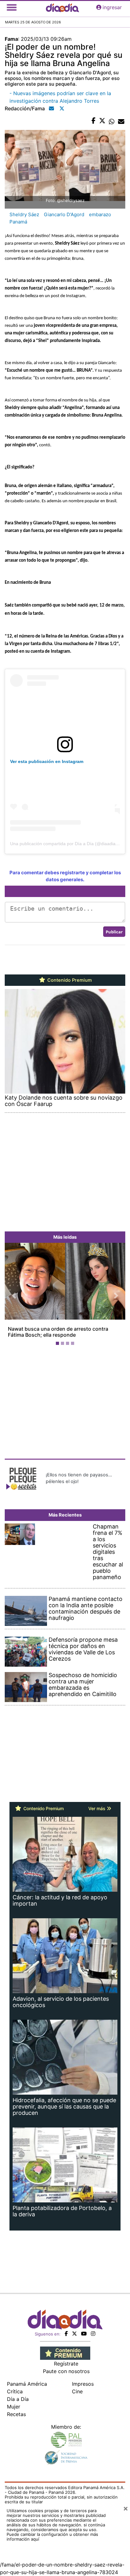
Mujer (14, 2407)
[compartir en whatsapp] (112, 121)
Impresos (83, 2384)
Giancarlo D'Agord (64, 214)
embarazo (100, 214)
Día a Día (18, 2399)
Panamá (18, 222)
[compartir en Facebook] (94, 121)
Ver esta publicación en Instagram (47, 761)
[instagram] (93, 2334)
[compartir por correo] (121, 121)
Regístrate (66, 2364)
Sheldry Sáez (24, 214)
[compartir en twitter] (102, 121)
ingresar (112, 7)
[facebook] (66, 2334)
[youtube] (84, 2334)
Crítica (15, 2391)
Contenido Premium (69, 980)
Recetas (16, 2414)
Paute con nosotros (66, 2371)
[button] (14, 1295)
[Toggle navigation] (12, 7)
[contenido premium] (65, 2353)
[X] (74, 2334)
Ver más (98, 1808)
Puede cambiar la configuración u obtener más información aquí (52, 2537)
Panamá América (27, 2384)
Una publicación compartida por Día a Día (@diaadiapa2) (67, 844)
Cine (77, 2391)
